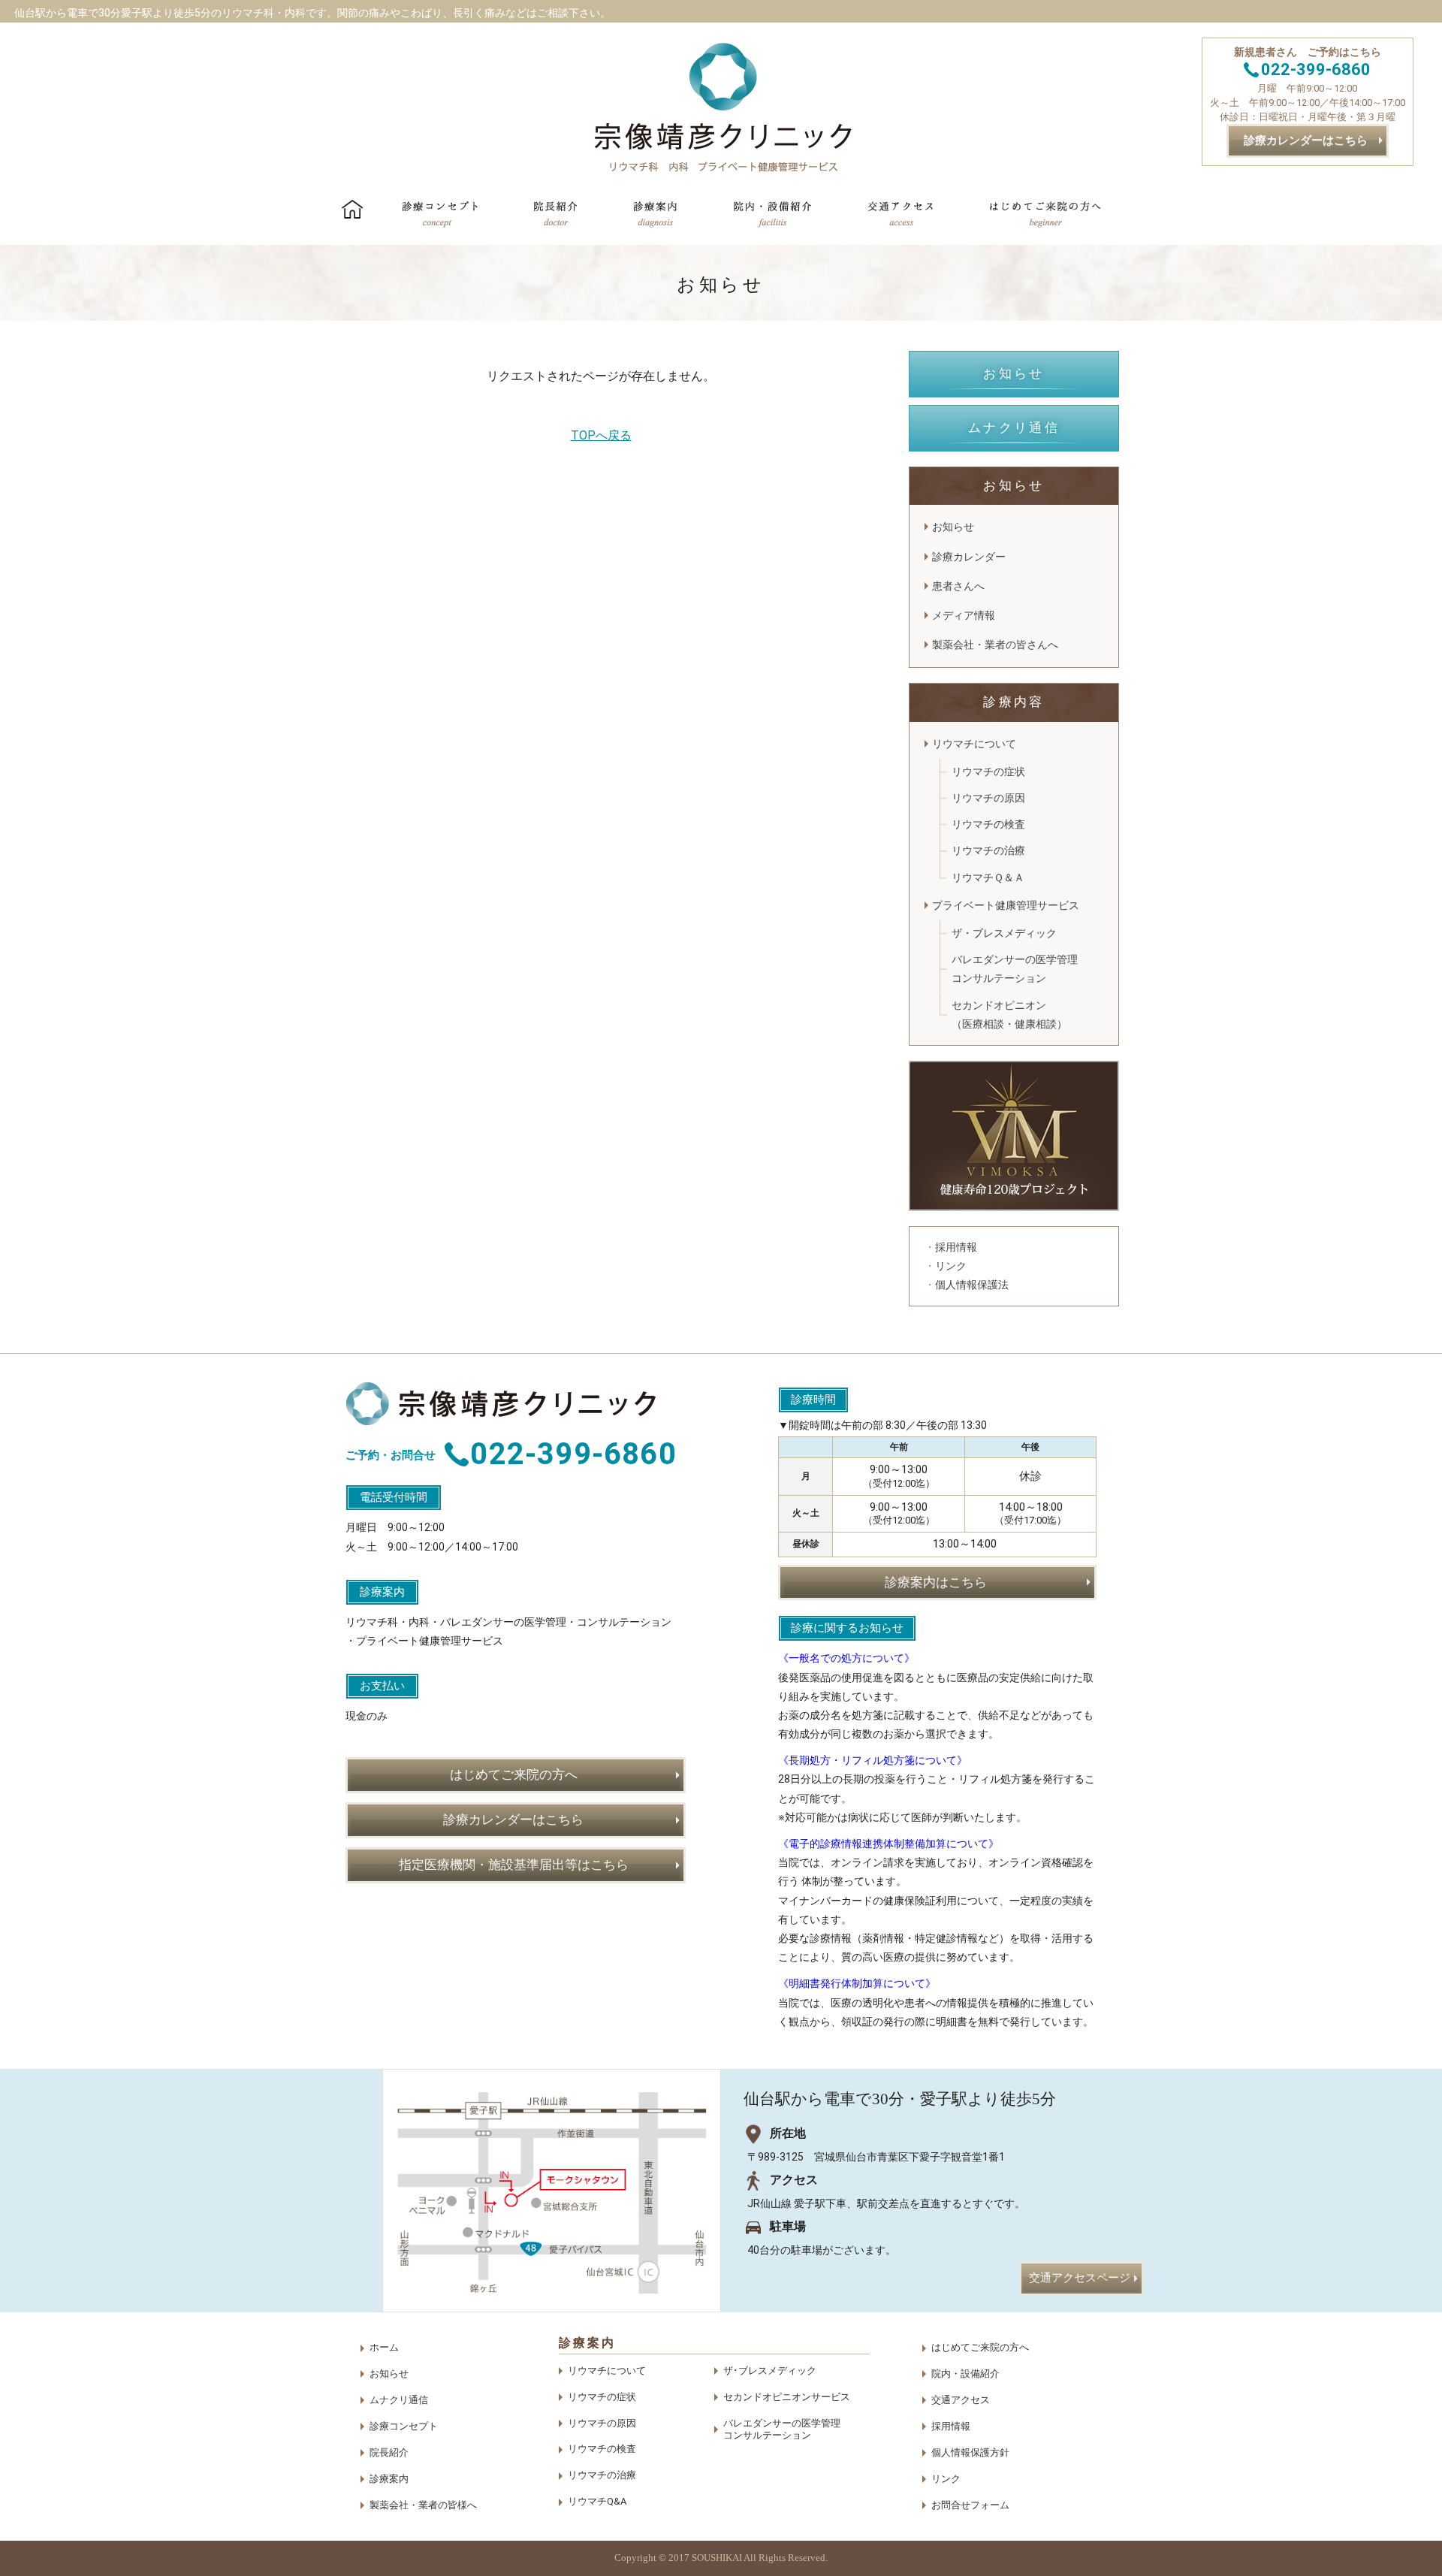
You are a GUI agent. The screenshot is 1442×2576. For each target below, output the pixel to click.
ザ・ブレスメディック (1004, 933)
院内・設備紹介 (965, 2374)
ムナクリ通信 (399, 2400)
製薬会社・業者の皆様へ (423, 2505)
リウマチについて (974, 744)
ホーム (384, 2347)
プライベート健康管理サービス (1011, 905)
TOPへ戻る (601, 435)
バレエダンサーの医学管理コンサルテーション (1015, 969)
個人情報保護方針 (970, 2452)
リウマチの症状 (988, 772)
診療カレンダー (969, 557)
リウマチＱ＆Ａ (988, 877)
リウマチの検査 (988, 824)
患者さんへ (958, 586)
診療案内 (389, 2479)
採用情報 (951, 2426)
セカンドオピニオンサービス (787, 2397)
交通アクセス (961, 2400)
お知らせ (953, 527)
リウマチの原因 (988, 798)
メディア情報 (964, 615)
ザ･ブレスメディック (770, 2371)
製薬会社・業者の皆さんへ (995, 645)
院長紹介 (389, 2452)
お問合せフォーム (970, 2505)
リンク (946, 2479)
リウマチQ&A (597, 2501)
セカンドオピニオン (1009, 1015)
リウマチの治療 (988, 850)
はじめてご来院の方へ (980, 2347)
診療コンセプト (404, 2426)
